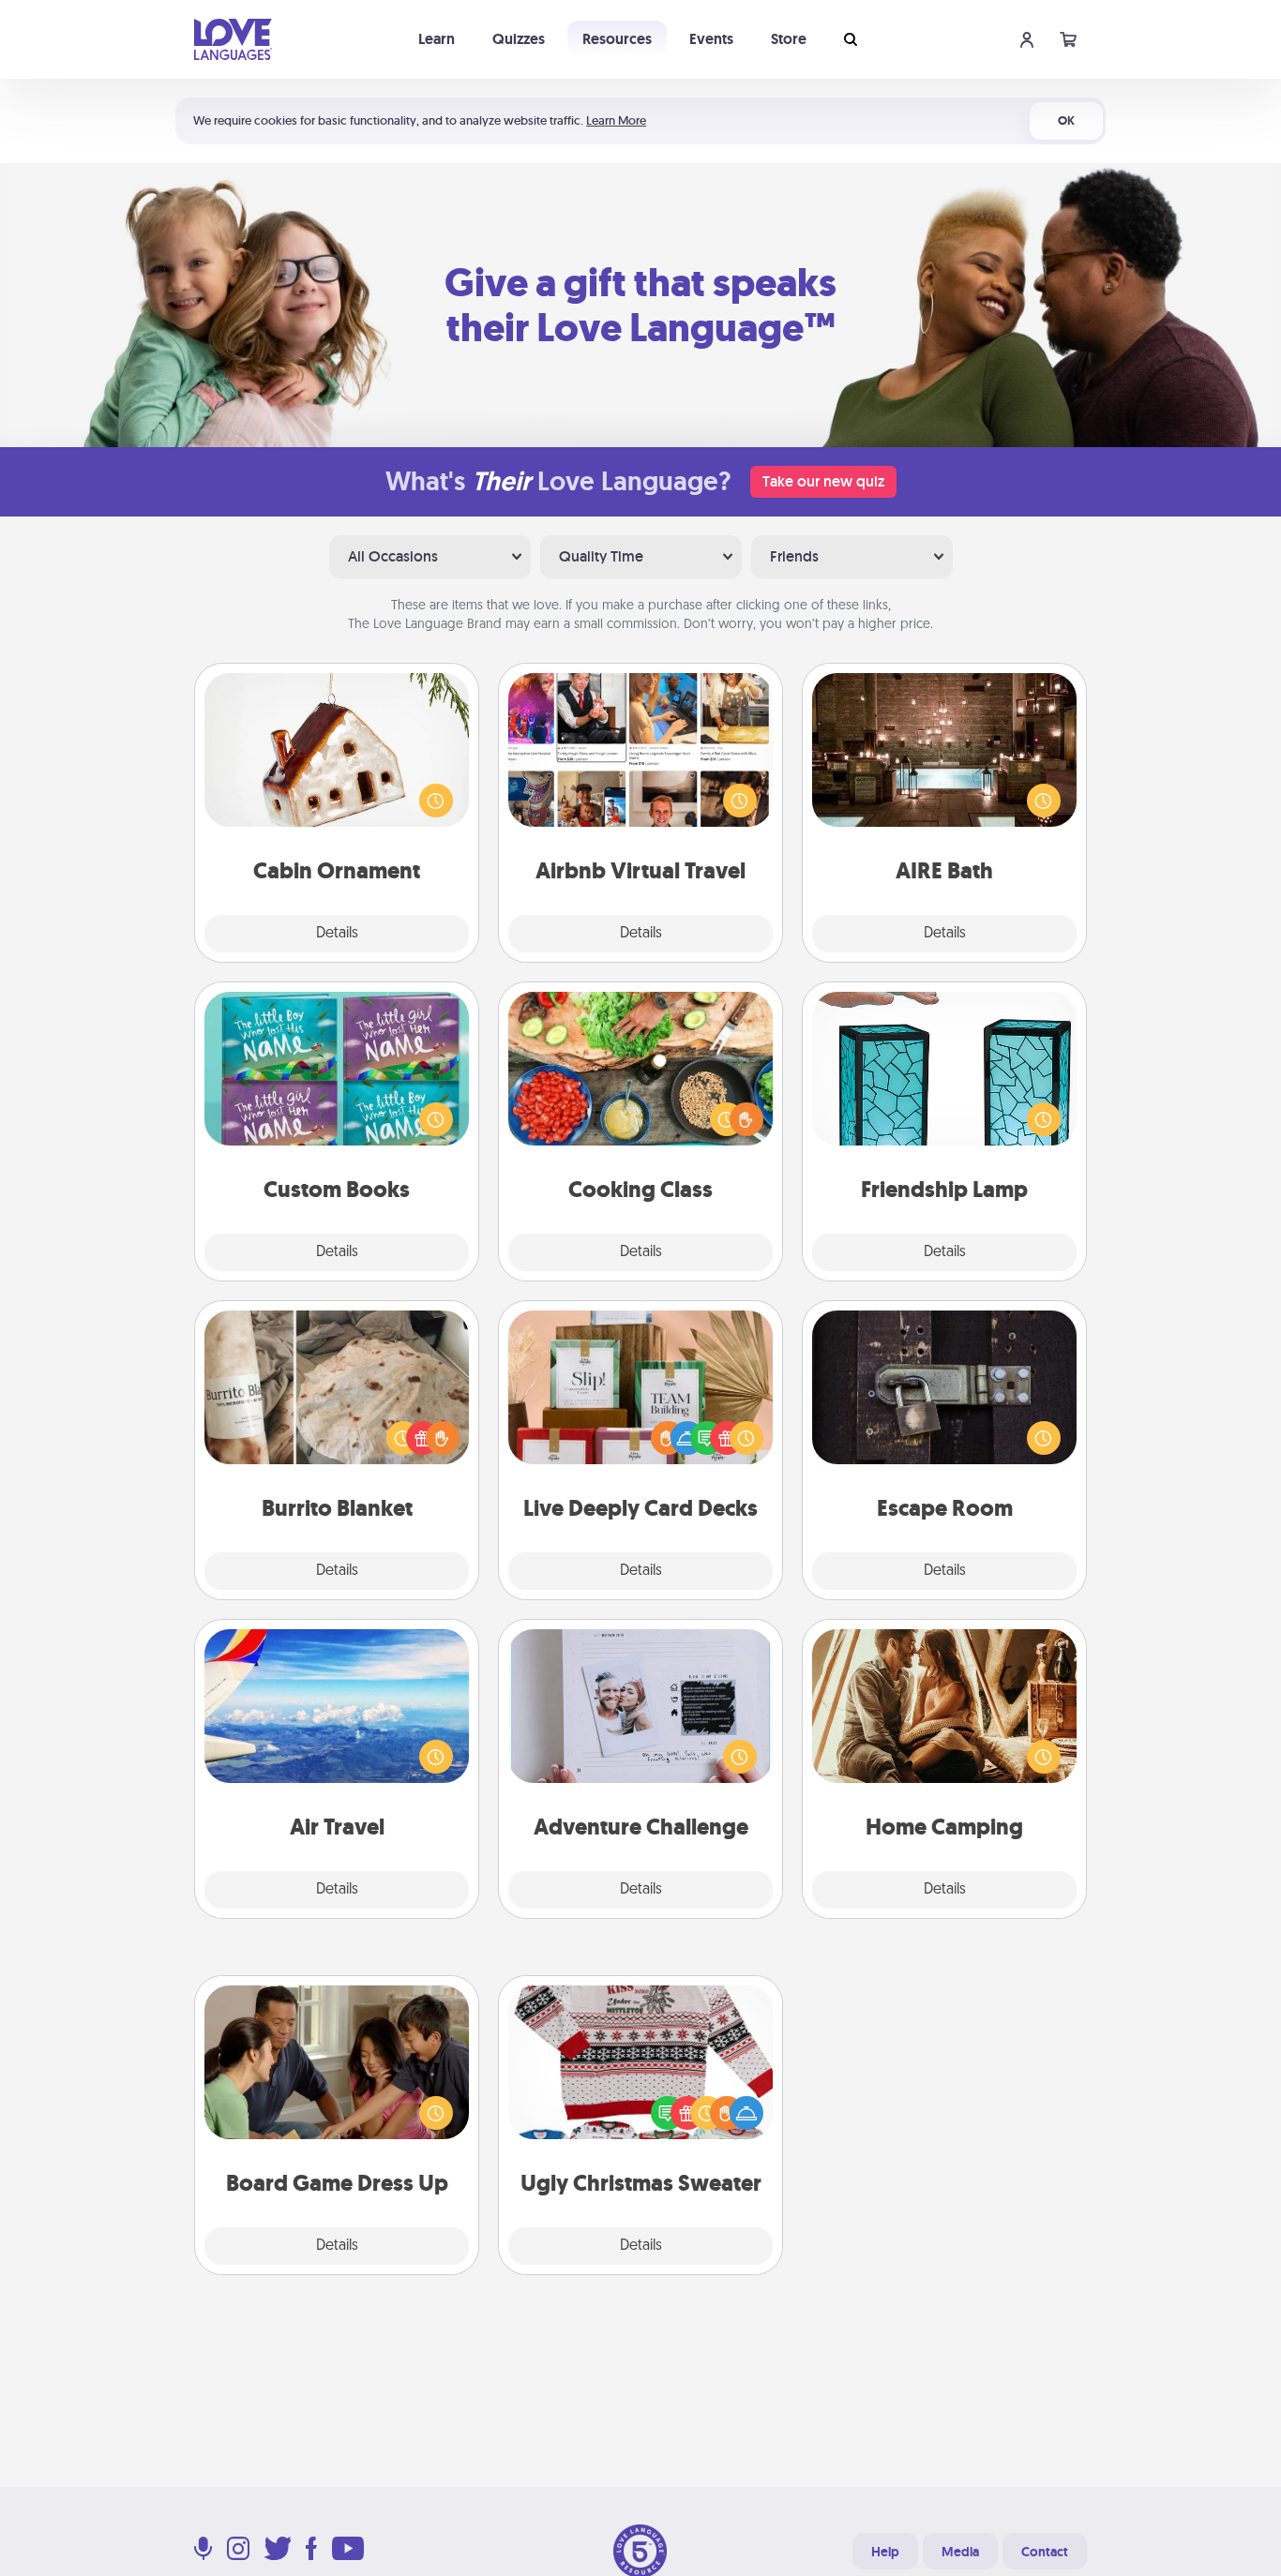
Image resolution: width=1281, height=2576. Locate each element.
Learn (437, 39)
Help (885, 2552)
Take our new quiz (823, 481)
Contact (1045, 2552)
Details (337, 934)
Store (789, 39)
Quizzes (519, 39)
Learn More (616, 120)
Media (960, 2552)
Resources (617, 39)
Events (711, 39)
